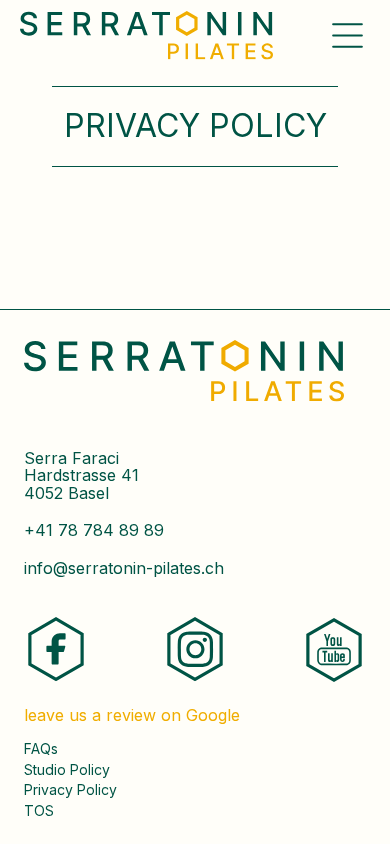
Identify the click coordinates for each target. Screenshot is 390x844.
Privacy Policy (70, 790)
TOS (39, 811)
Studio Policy (67, 770)
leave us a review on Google (132, 715)
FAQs (41, 749)
